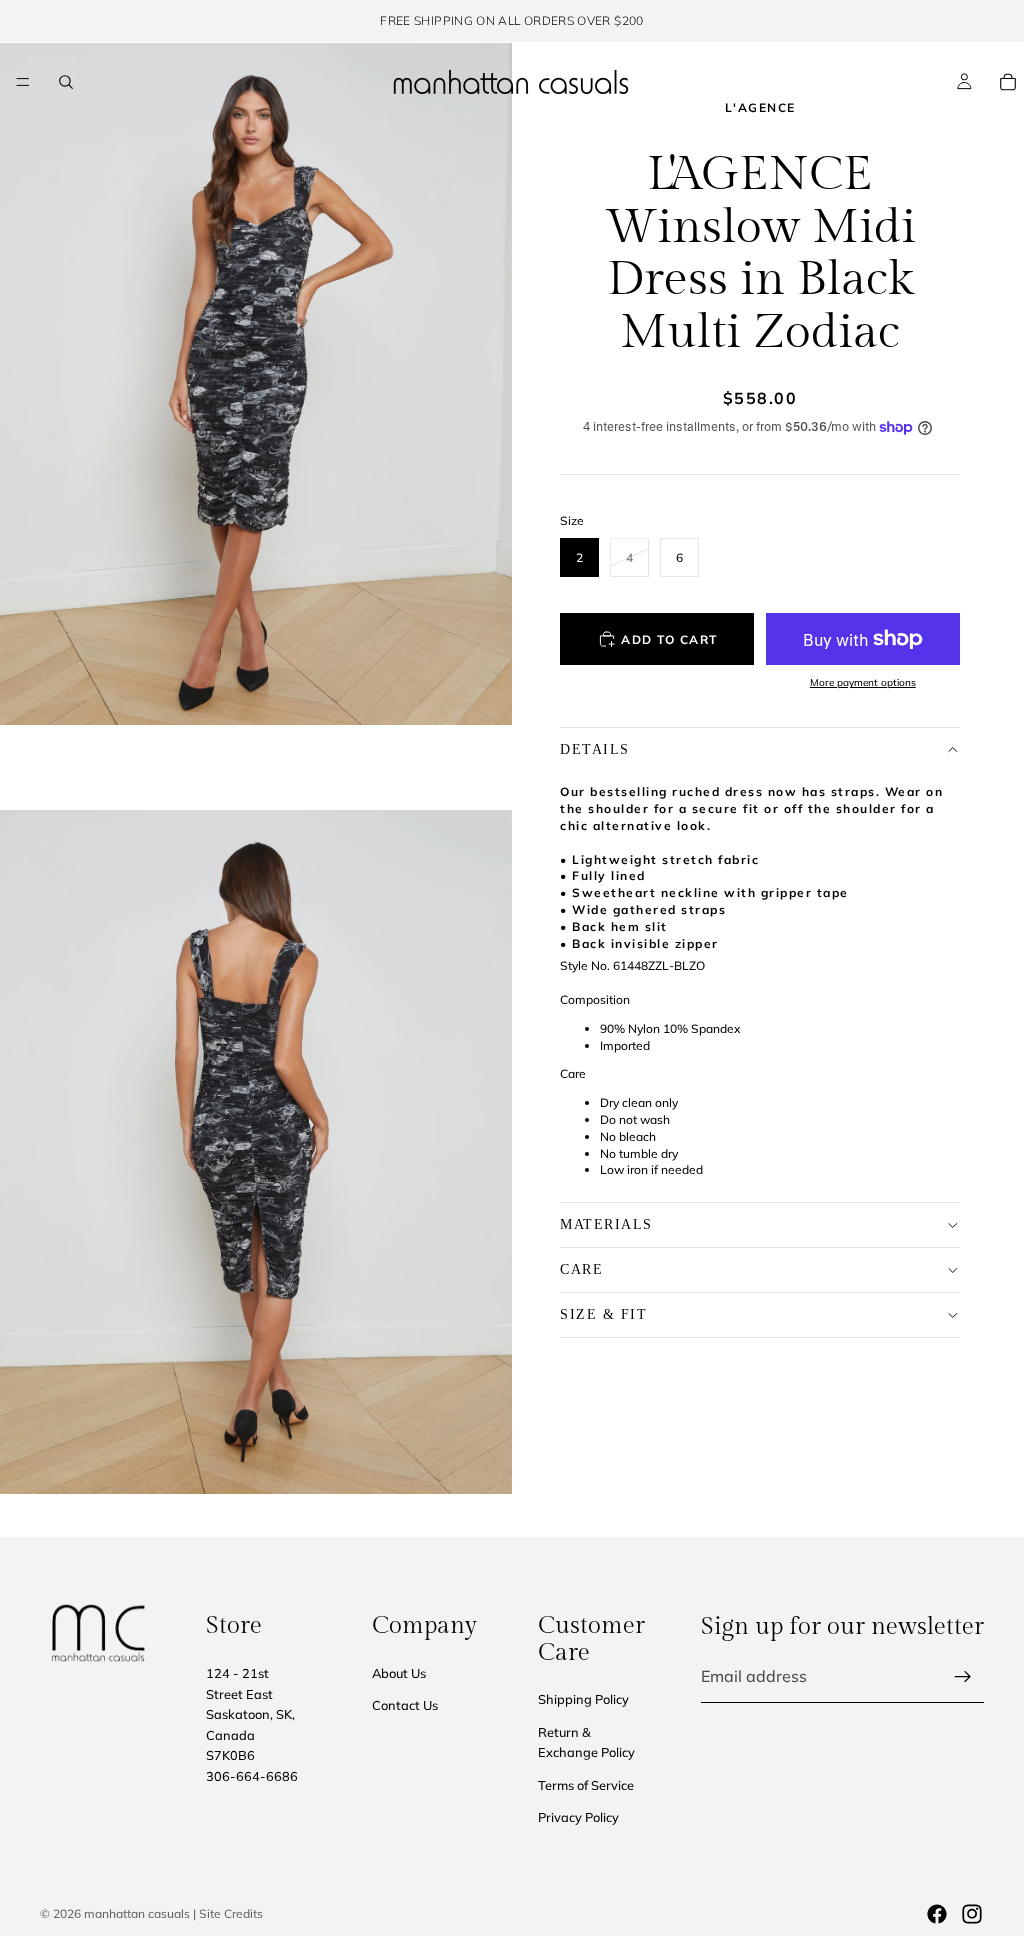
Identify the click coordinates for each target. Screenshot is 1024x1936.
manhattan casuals (137, 1913)
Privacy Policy (578, 1817)
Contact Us (405, 1705)
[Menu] (23, 82)
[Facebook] (937, 1914)
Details (595, 749)
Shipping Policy (583, 1699)
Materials (606, 1224)
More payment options (863, 682)
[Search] (66, 82)
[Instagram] (972, 1914)
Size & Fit (603, 1314)
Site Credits (231, 1913)
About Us (399, 1672)
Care (581, 1269)
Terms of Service (586, 1784)
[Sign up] (963, 1677)
